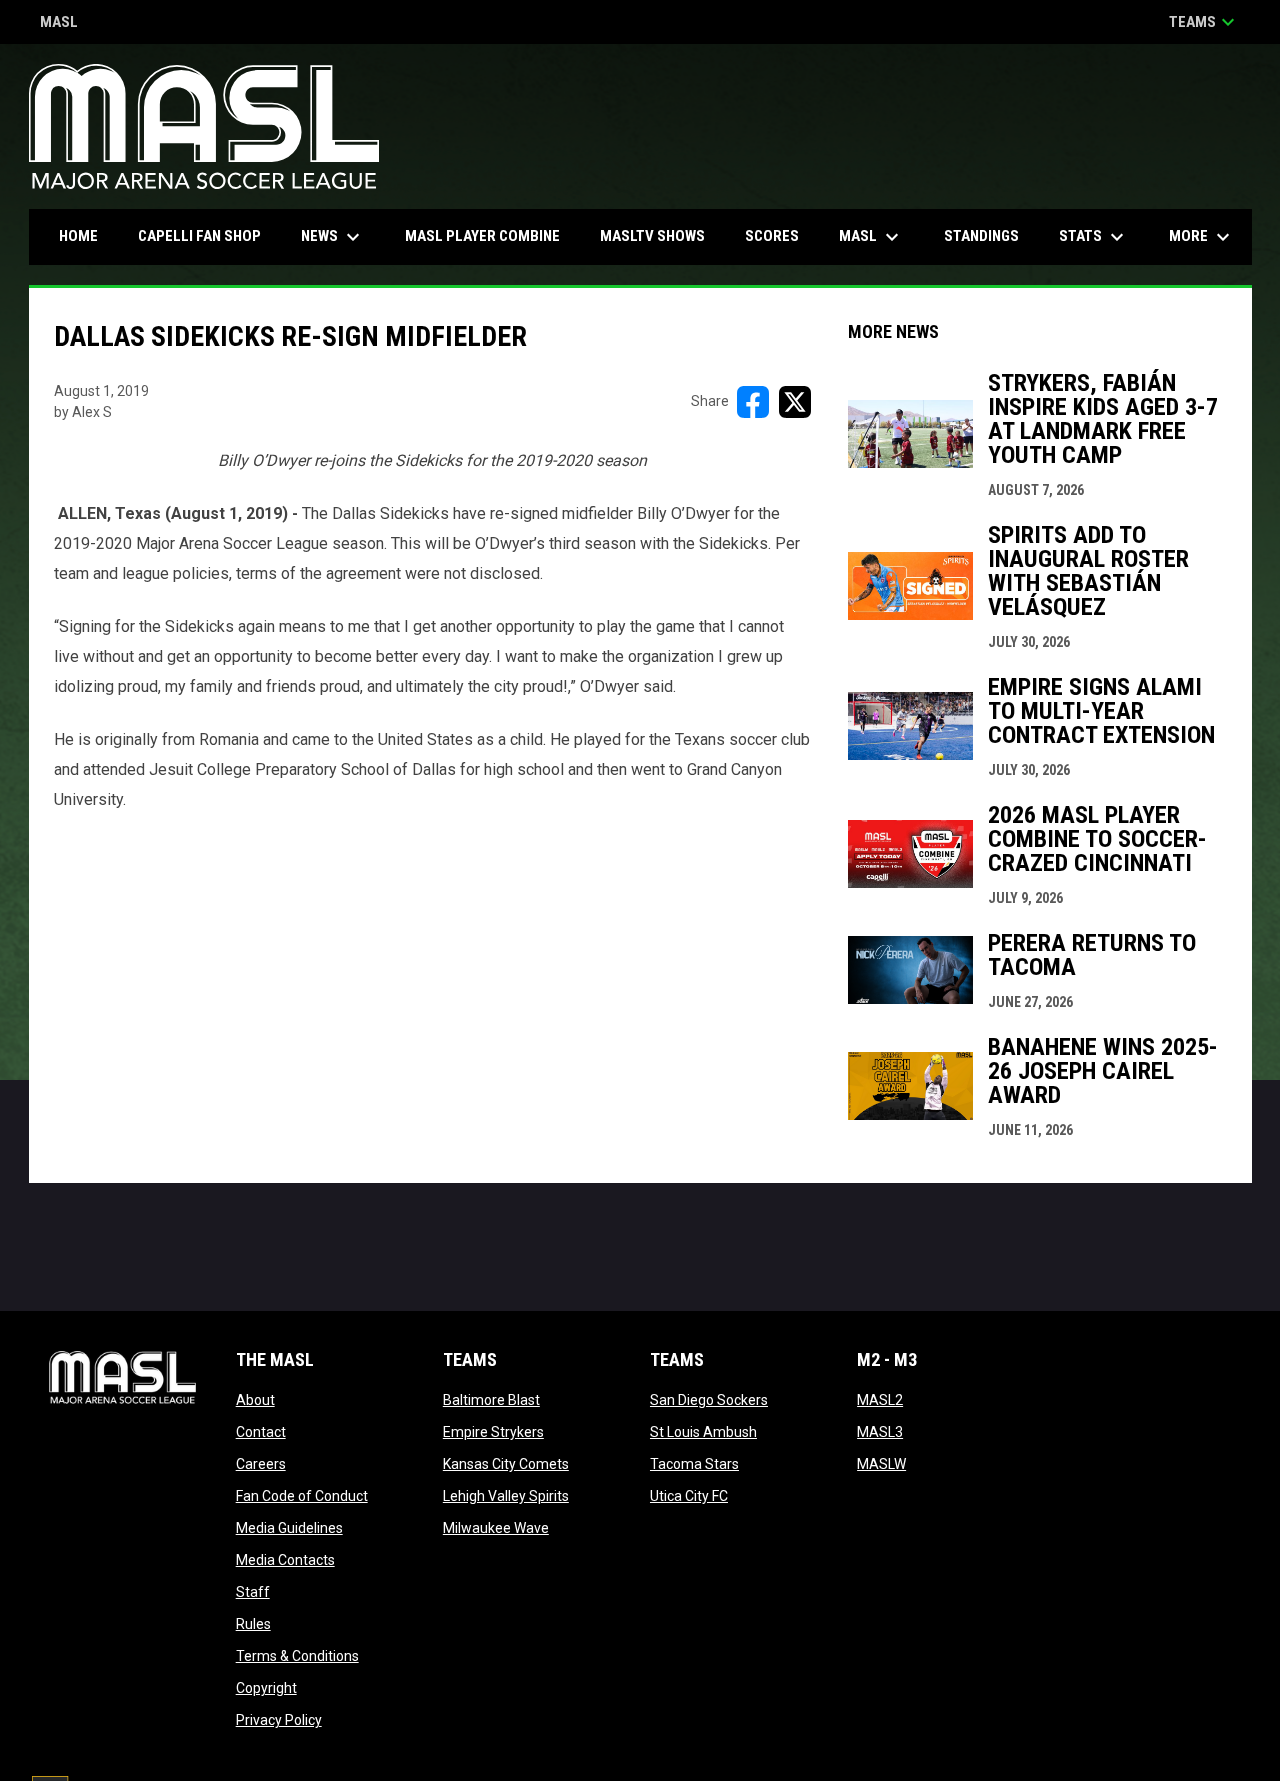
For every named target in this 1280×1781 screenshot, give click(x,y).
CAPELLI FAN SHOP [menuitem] (207, 235)
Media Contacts (285, 1560)
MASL (59, 23)
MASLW (881, 1464)
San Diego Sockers (709, 1400)
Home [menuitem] (78, 236)
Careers (261, 1464)
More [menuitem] (1202, 237)
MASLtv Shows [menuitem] (652, 236)
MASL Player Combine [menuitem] (482, 236)
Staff (253, 1592)
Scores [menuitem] (772, 236)
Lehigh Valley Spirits (506, 1496)
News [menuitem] (333, 237)
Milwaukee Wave (496, 1528)
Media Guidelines (289, 1528)
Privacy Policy (279, 1720)
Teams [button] (1204, 22)
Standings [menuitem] (981, 236)
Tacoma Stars (694, 1464)
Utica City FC (689, 1496)
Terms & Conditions (297, 1656)
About (255, 1400)
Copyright (266, 1688)
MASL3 (880, 1432)
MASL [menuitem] (871, 237)
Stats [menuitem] (1094, 237)
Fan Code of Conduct (302, 1496)
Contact (261, 1432)
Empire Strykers (493, 1432)
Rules (253, 1624)
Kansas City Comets (506, 1464)
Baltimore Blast (491, 1400)
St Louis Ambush (703, 1432)
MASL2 (880, 1400)
